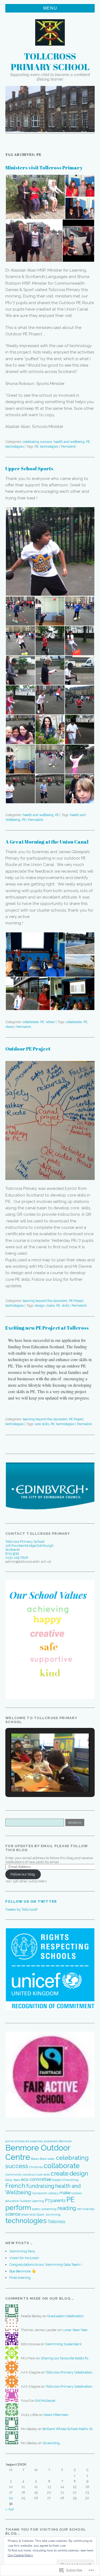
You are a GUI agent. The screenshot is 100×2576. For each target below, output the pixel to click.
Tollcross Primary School (50, 61)
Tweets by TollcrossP (21, 1909)
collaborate (31, 1022)
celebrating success (37, 442)
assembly (36, 2141)
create (60, 2173)
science (13, 2214)
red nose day (86, 2209)
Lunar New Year (75, 2330)
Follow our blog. (23, 1874)
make (50, 1306)
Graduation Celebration (65, 2316)
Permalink (69, 447)
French (15, 2186)
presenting (49, 2209)
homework (40, 2193)
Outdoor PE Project (28, 1049)
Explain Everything (65, 2180)
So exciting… (52, 2443)
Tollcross (56, 2222)
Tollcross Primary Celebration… (70, 2372)
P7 (47, 2201)
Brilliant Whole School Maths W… (68, 2429)
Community (14, 2175)
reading (67, 2208)
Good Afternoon (56, 2415)
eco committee (36, 2179)
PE (88, 442)
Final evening (20, 2278)
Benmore (65, 2141)
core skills (42, 1424)
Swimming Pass (22, 2251)
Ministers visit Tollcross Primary (44, 168)
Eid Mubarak (45, 2401)
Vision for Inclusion (24, 2258)
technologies (15, 447)
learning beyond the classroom (45, 1301)
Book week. (47, 2159)
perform (18, 2208)
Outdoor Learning (32, 2201)
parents (58, 2201)
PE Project (76, 1301)
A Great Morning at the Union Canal (47, 842)
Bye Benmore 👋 (23, 2271)
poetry (36, 2209)
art (27, 2141)
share (9, 1027)
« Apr (10, 2509)
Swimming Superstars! (63, 2344)
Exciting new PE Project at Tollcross (47, 1328)
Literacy (53, 2193)
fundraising (40, 2186)
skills (65, 1306)
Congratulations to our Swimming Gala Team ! (46, 2265)
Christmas (36, 2167)
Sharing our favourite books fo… (65, 2358)
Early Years (13, 2180)
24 (11, 2498)
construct (29, 2175)
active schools (15, 2141)
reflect (50, 1022)
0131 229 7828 (17, 1558)
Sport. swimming (49, 2215)
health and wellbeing (69, 442)
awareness (51, 2141)
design (40, 1306)
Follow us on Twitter (31, 1901)
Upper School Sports (29, 468)
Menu (50, 8)
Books (35, 2159)
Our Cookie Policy (20, 2555)
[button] (35, 197)
